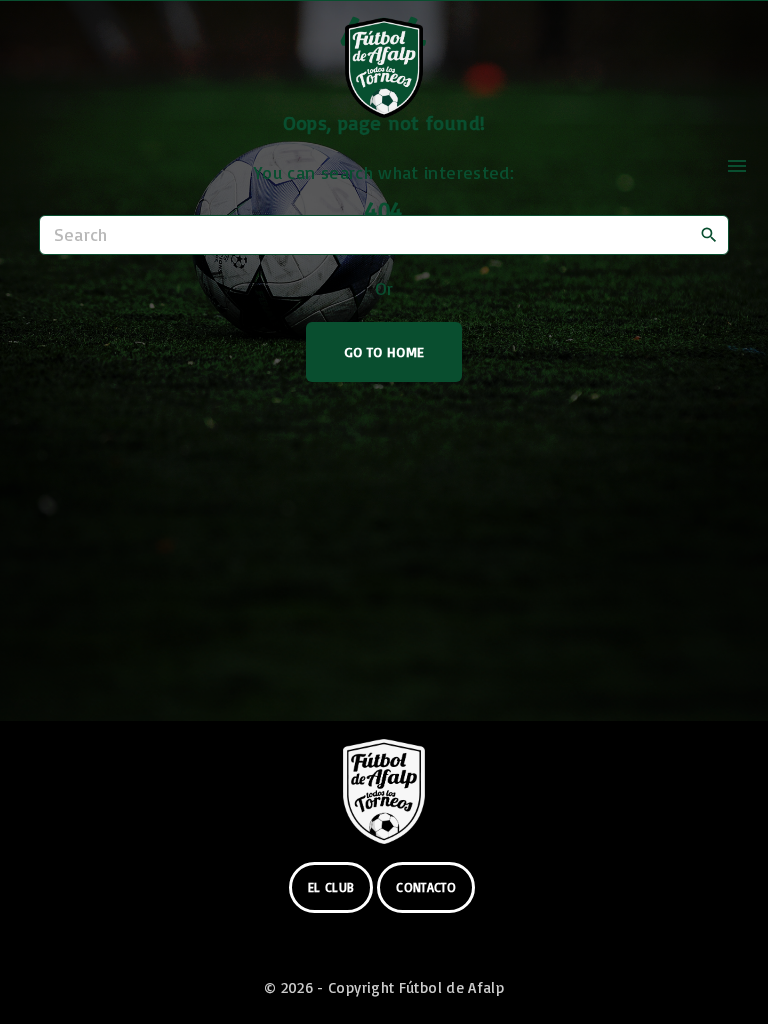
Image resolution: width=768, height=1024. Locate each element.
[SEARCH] (709, 234)
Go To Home (384, 351)
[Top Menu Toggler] (737, 166)
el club (331, 887)
